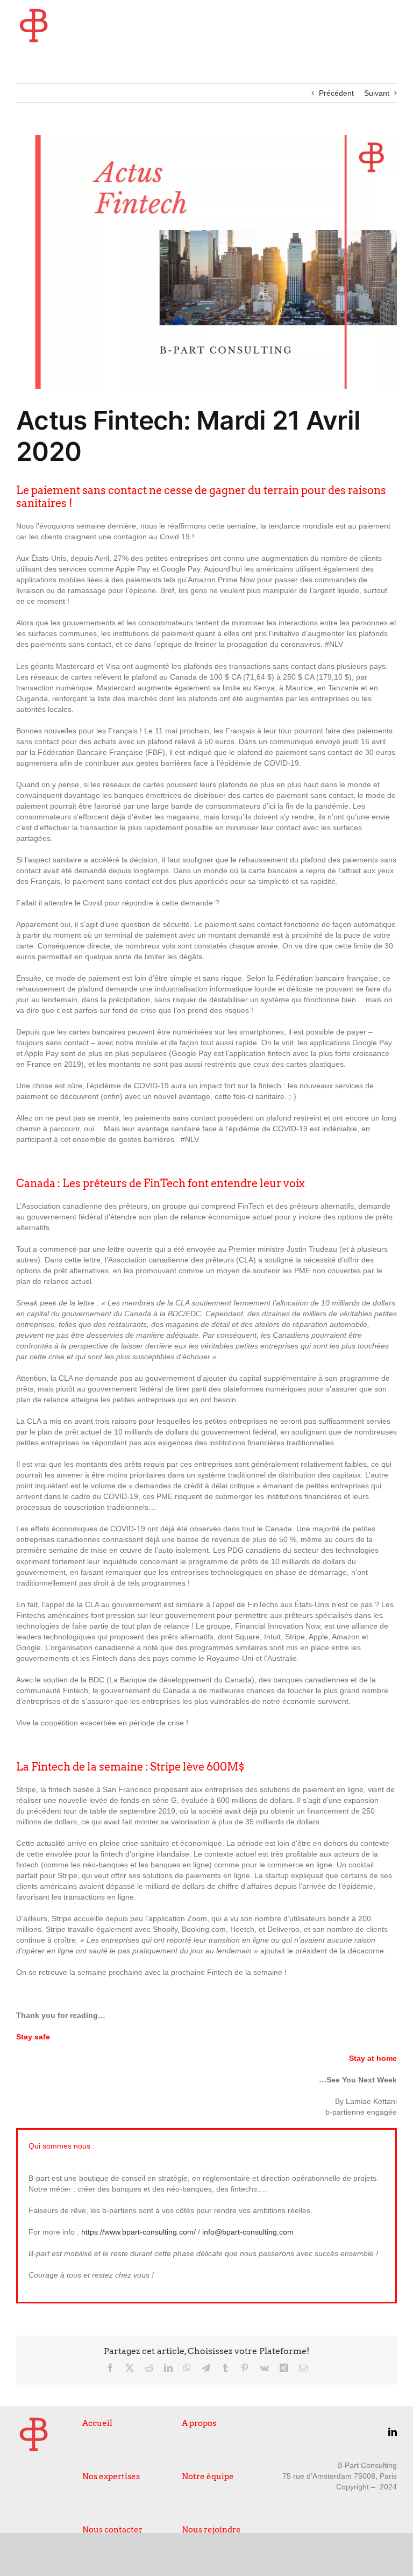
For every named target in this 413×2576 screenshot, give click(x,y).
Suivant (377, 93)
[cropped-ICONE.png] (34, 12)
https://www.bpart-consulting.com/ (138, 2232)
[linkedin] (393, 2432)
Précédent (336, 93)
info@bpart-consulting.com (248, 2232)
